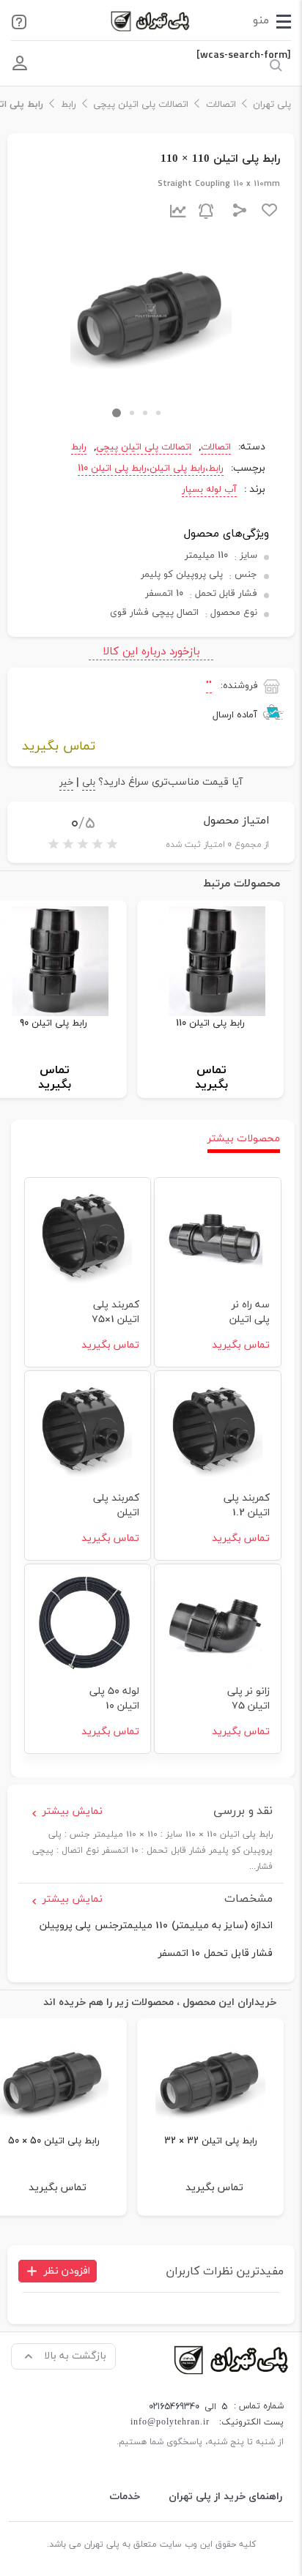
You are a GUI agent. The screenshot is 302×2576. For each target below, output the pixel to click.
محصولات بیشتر (244, 1139)
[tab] (244, 1139)
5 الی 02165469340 (188, 2407)
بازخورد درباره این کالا (151, 652)
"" (209, 686)
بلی (89, 784)
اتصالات (221, 105)
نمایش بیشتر (73, 1811)
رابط (69, 105)
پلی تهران (272, 105)
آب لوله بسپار (209, 490)
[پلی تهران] (232, 2359)
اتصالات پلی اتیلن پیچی (141, 105)
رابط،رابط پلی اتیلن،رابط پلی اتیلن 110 (151, 468)
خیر (66, 784)
